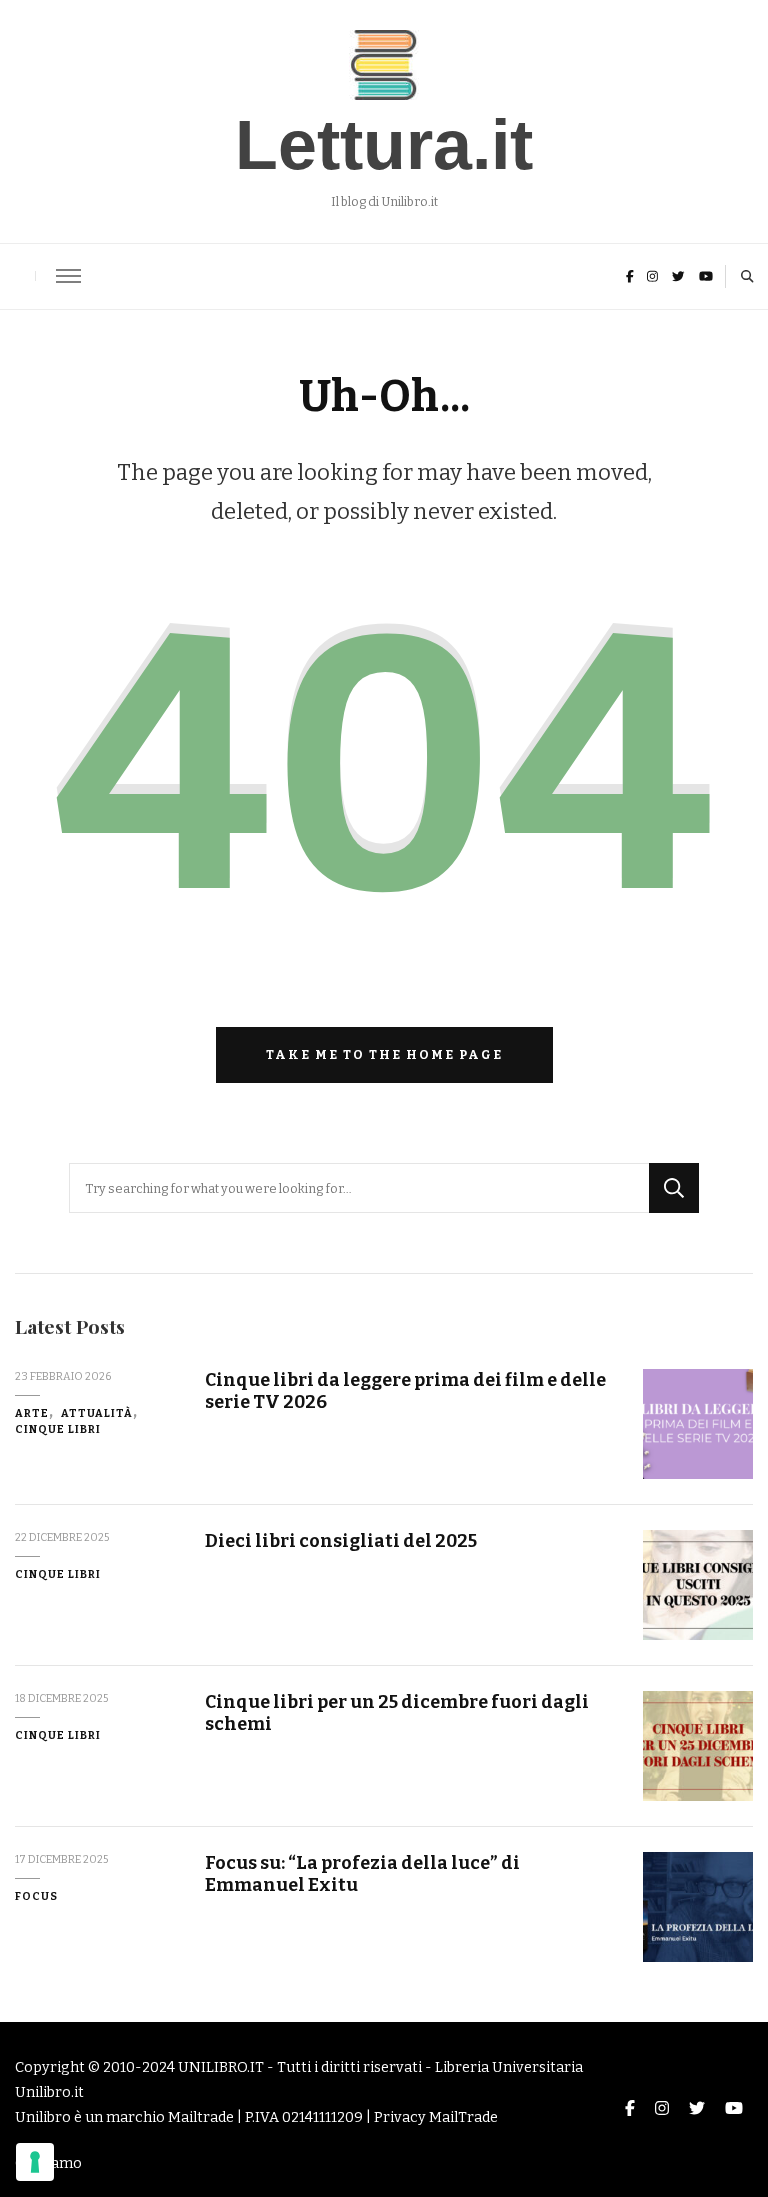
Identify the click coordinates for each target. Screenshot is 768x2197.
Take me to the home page (384, 1054)
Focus (36, 1896)
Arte (32, 1413)
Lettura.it (384, 145)
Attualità (97, 1413)
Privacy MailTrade (436, 2117)
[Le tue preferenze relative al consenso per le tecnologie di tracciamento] (35, 2162)
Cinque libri (58, 1429)
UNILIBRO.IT (221, 2067)
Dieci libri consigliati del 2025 (341, 1541)
